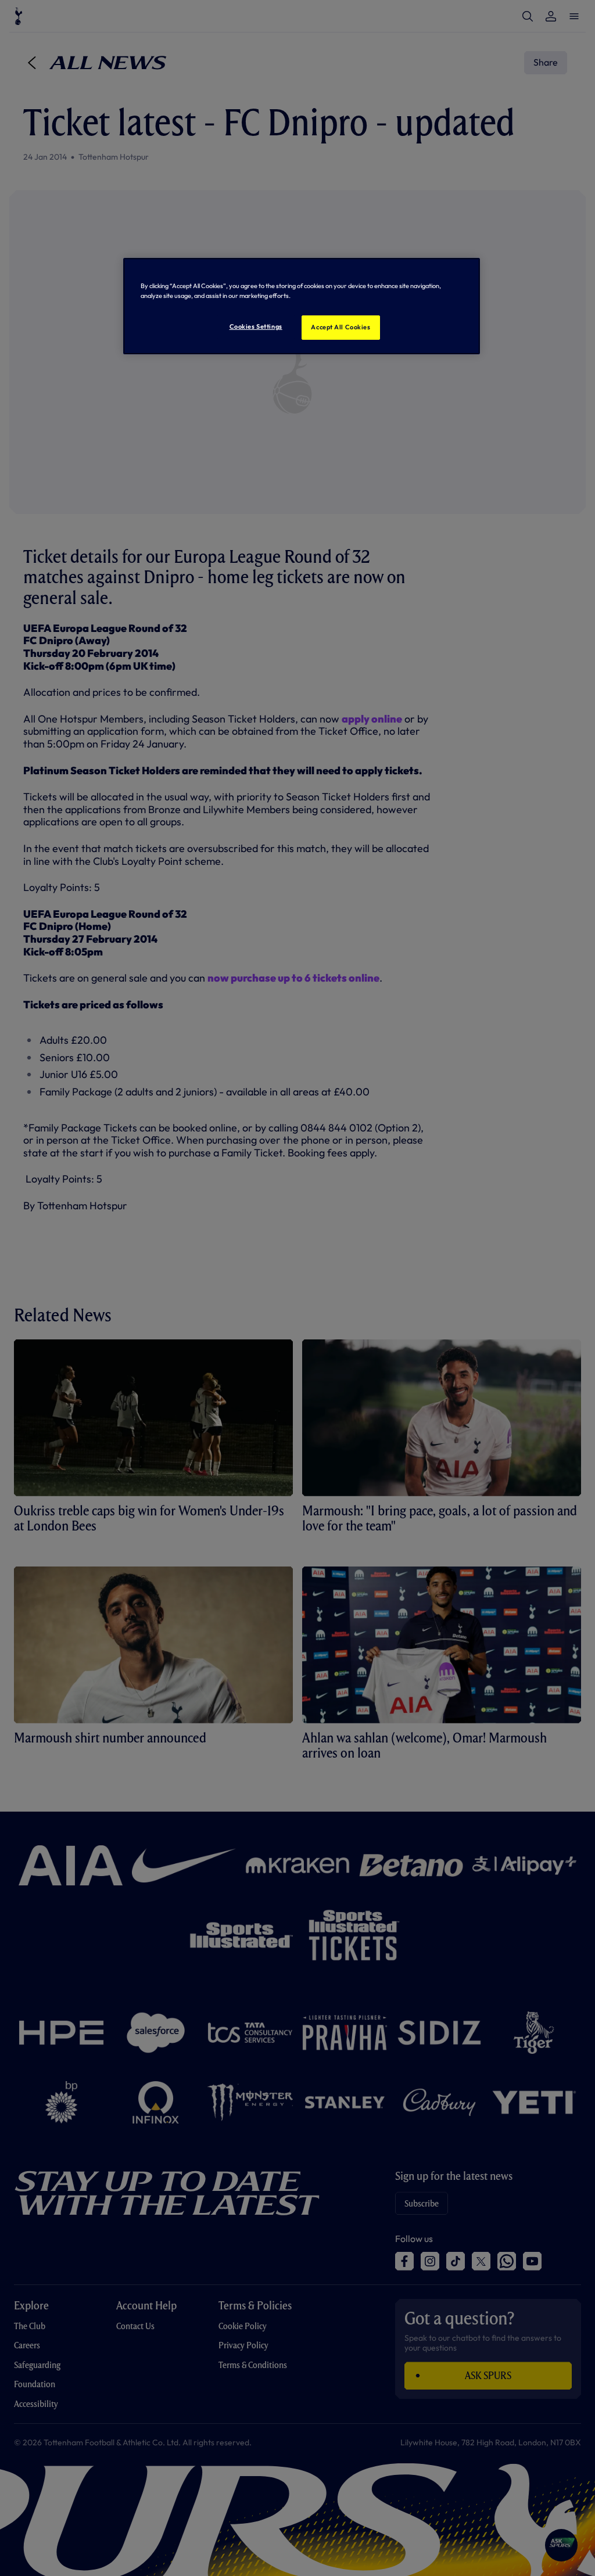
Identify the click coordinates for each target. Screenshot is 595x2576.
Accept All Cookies (340, 327)
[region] (302, 306)
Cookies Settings (256, 326)
